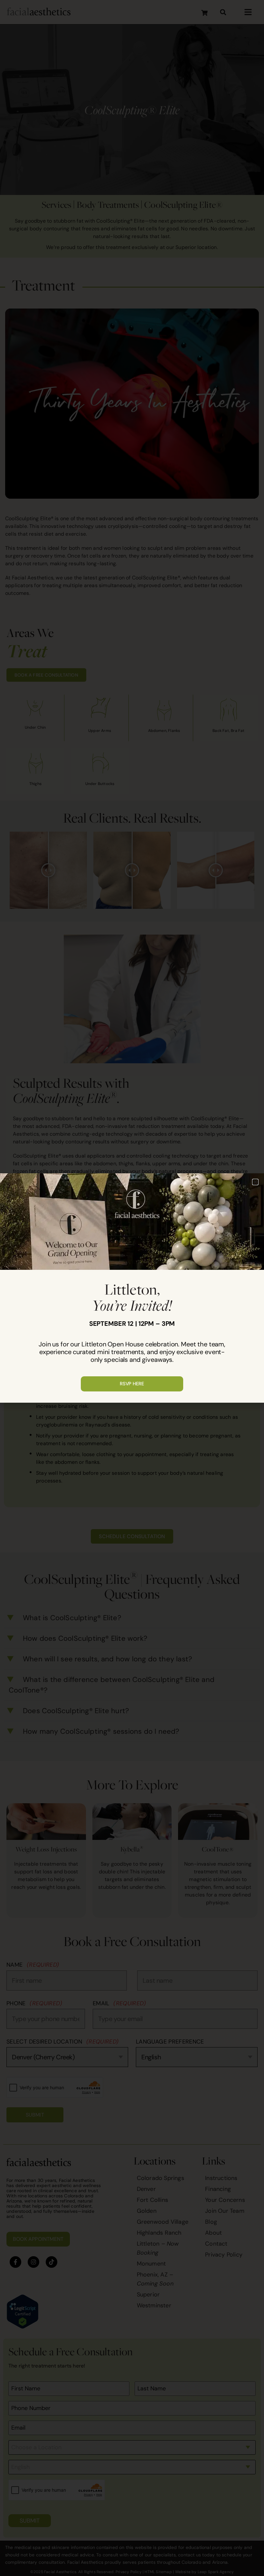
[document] (132, 1288)
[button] (255, 1182)
